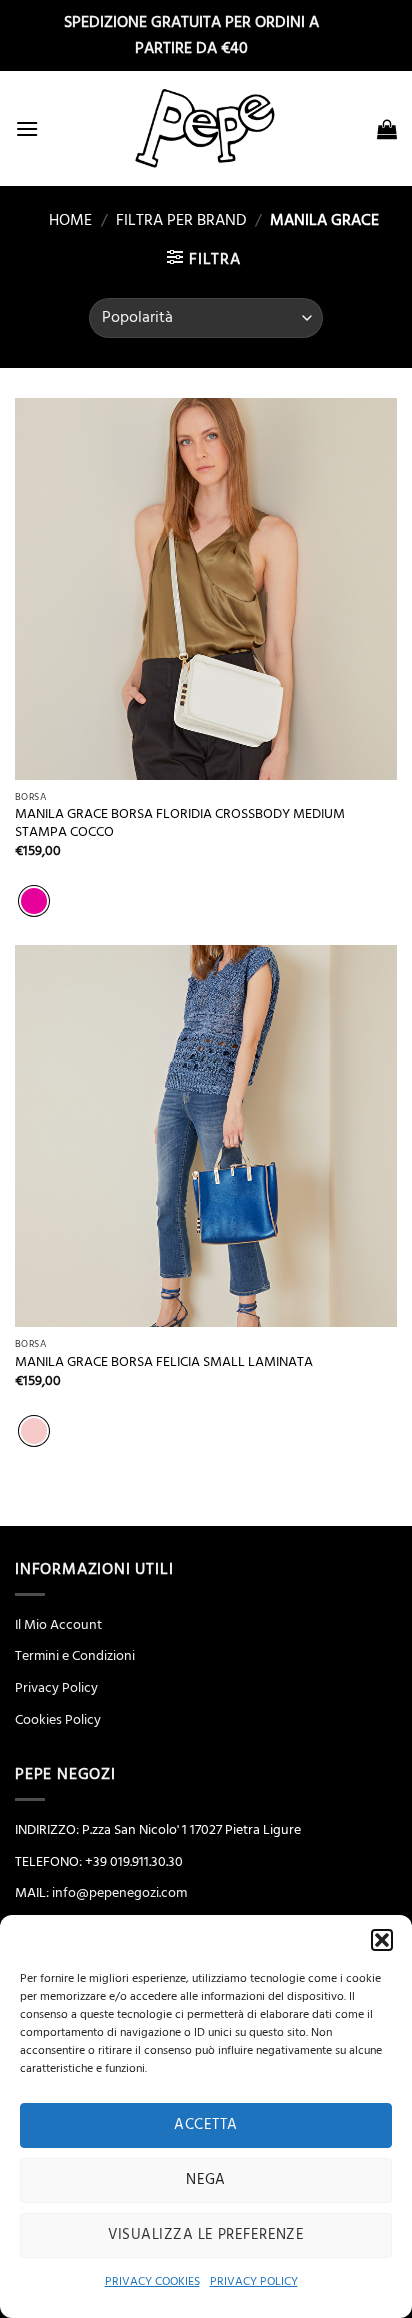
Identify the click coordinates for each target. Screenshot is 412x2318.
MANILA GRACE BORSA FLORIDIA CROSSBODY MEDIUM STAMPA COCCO (180, 823)
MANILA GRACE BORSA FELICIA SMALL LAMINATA (164, 1362)
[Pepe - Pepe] (206, 128)
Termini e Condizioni (75, 1656)
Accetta (205, 2124)
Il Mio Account (58, 1625)
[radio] (34, 901)
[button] (382, 1940)
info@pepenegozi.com (119, 1893)
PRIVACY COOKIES (152, 2281)
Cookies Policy (58, 1720)
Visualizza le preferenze (206, 2234)
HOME (62, 220)
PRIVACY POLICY (254, 2281)
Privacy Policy (56, 1688)
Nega (206, 2179)
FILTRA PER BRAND (181, 220)
